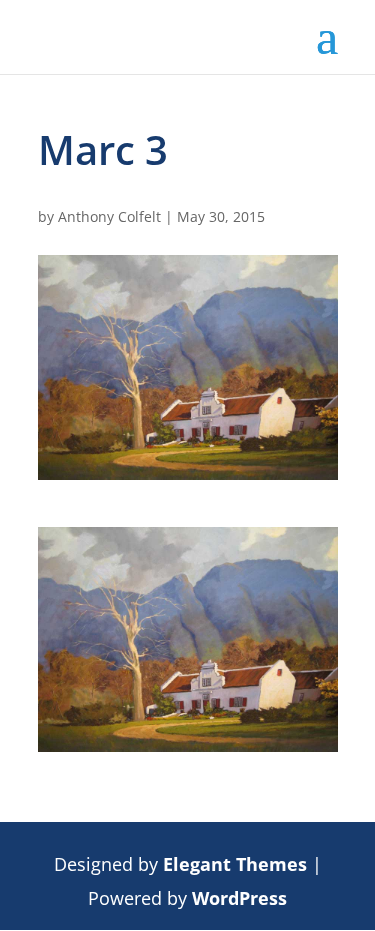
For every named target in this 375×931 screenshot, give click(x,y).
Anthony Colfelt (109, 216)
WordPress (239, 898)
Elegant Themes (235, 864)
